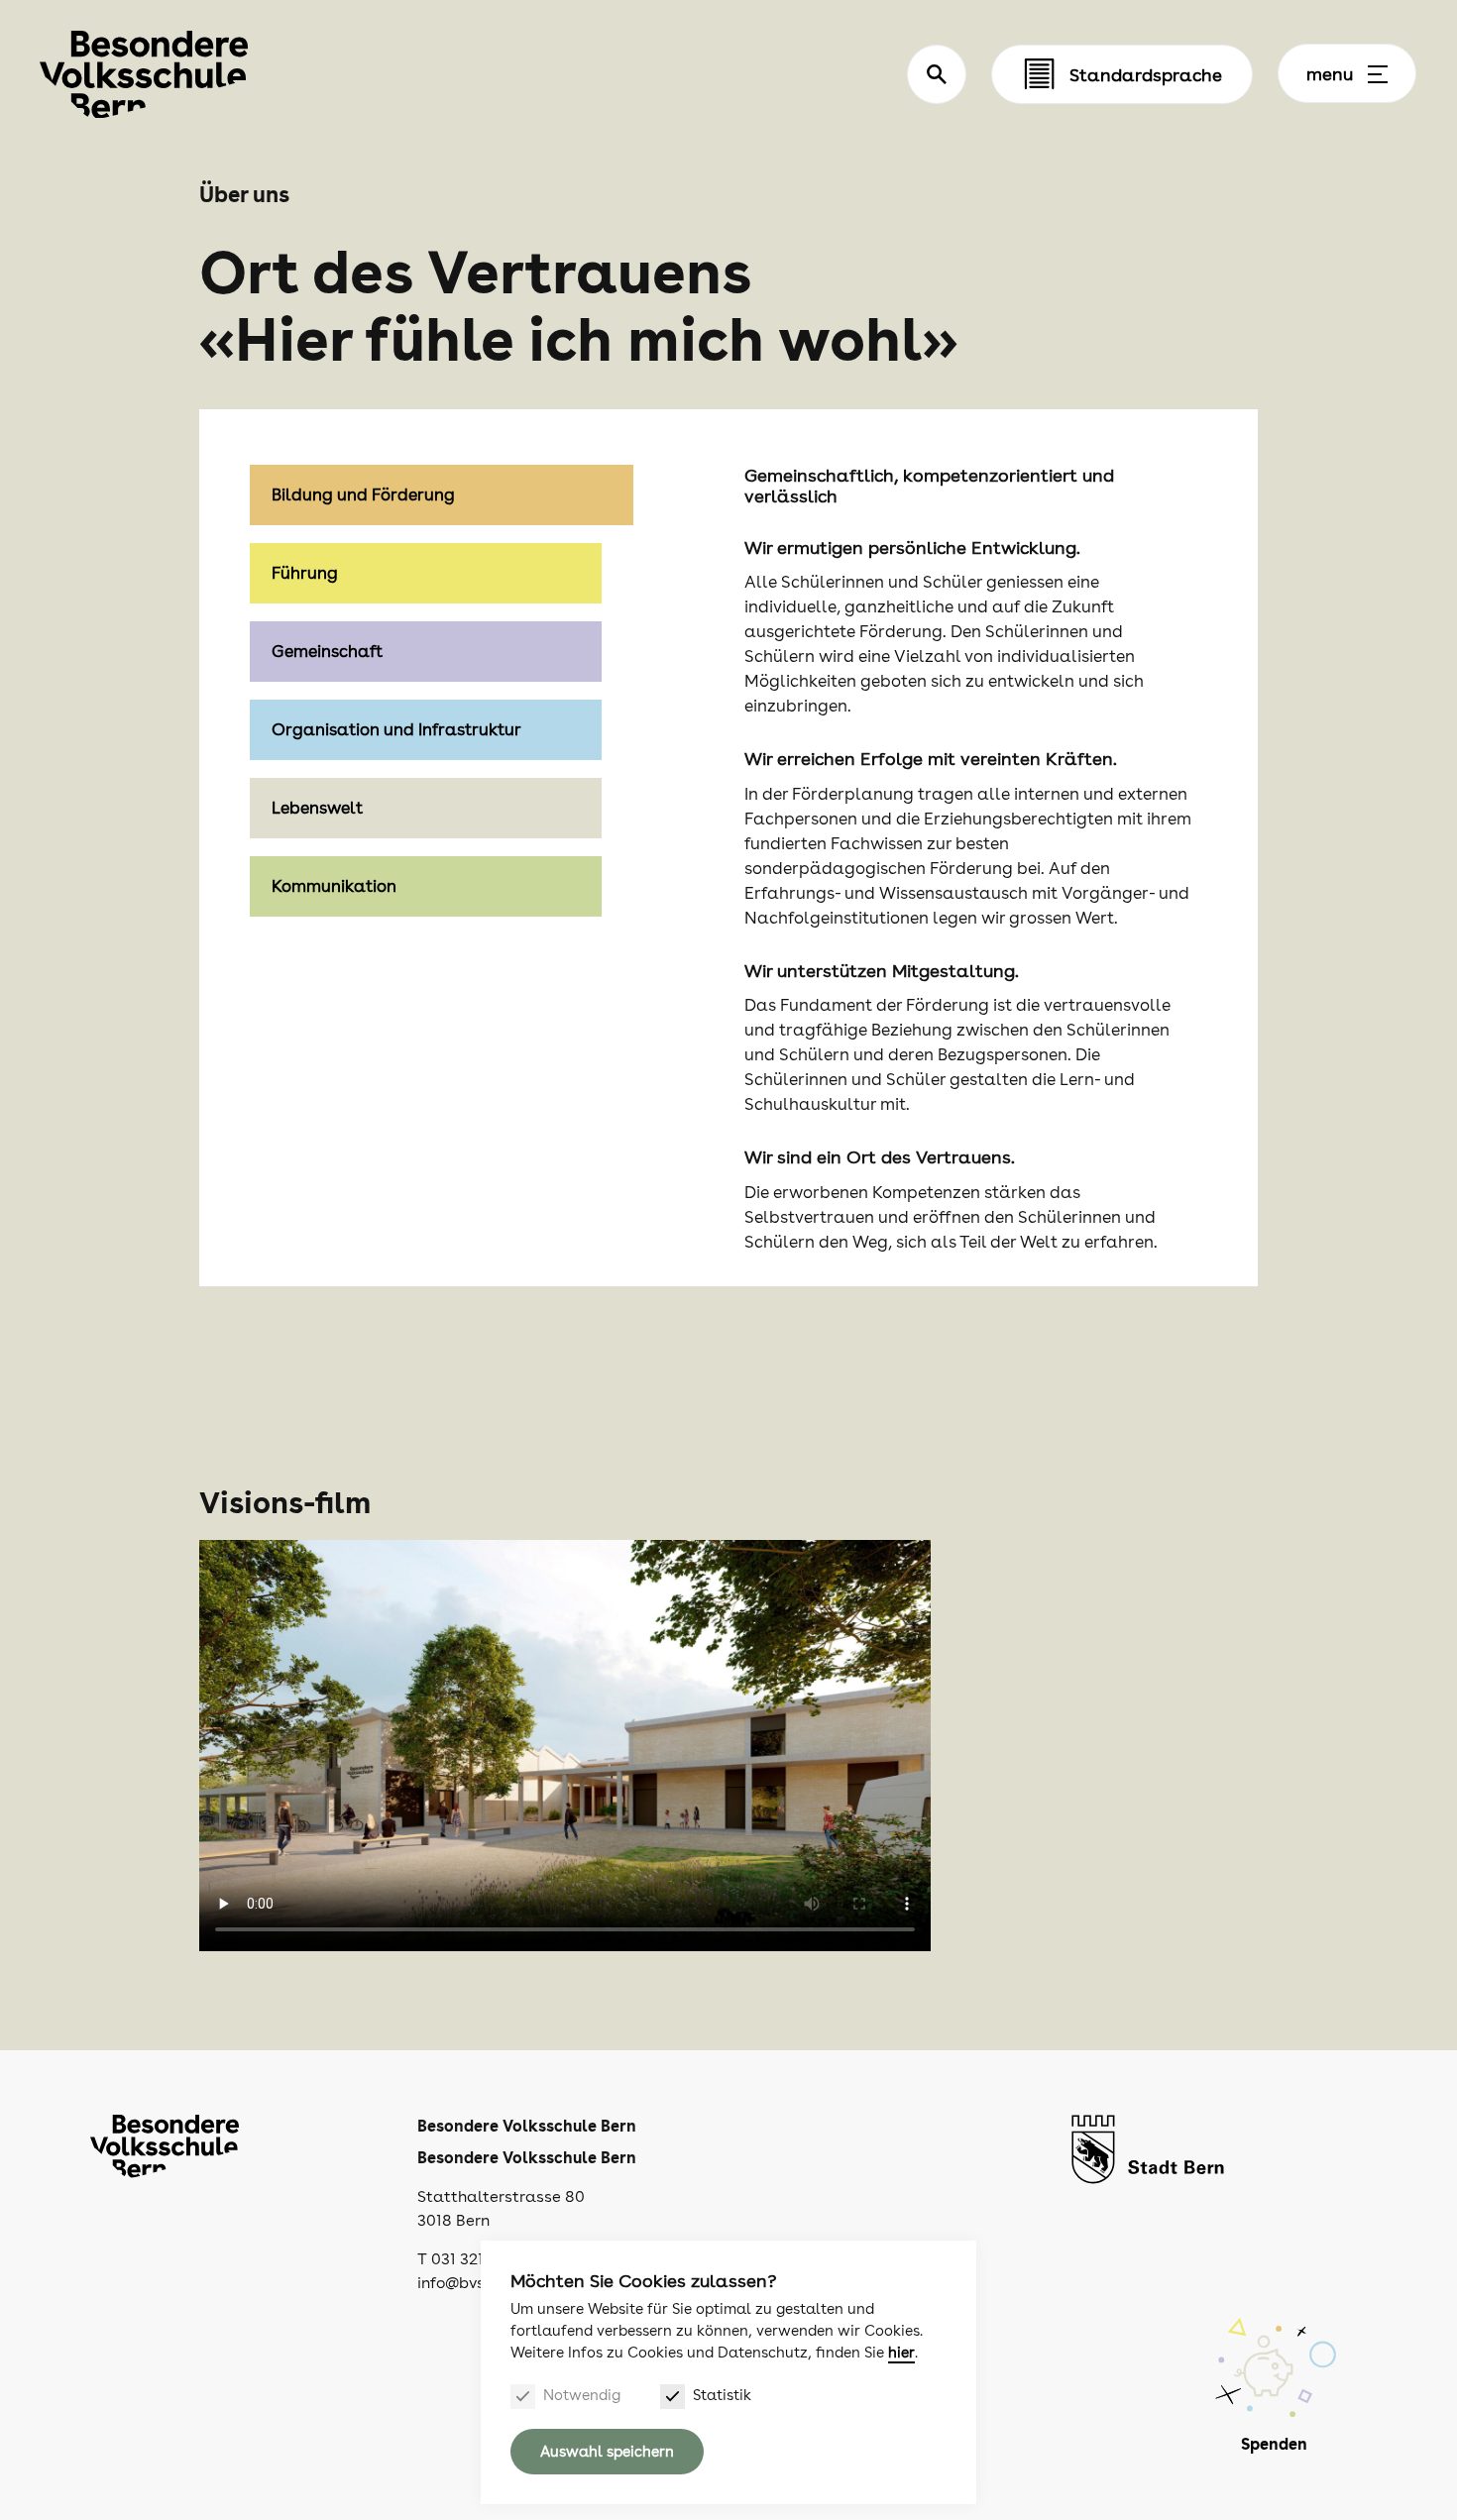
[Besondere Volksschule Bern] (144, 75)
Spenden (1274, 2444)
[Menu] (1378, 74)
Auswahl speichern (607, 2452)
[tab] (442, 573)
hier (901, 2353)
